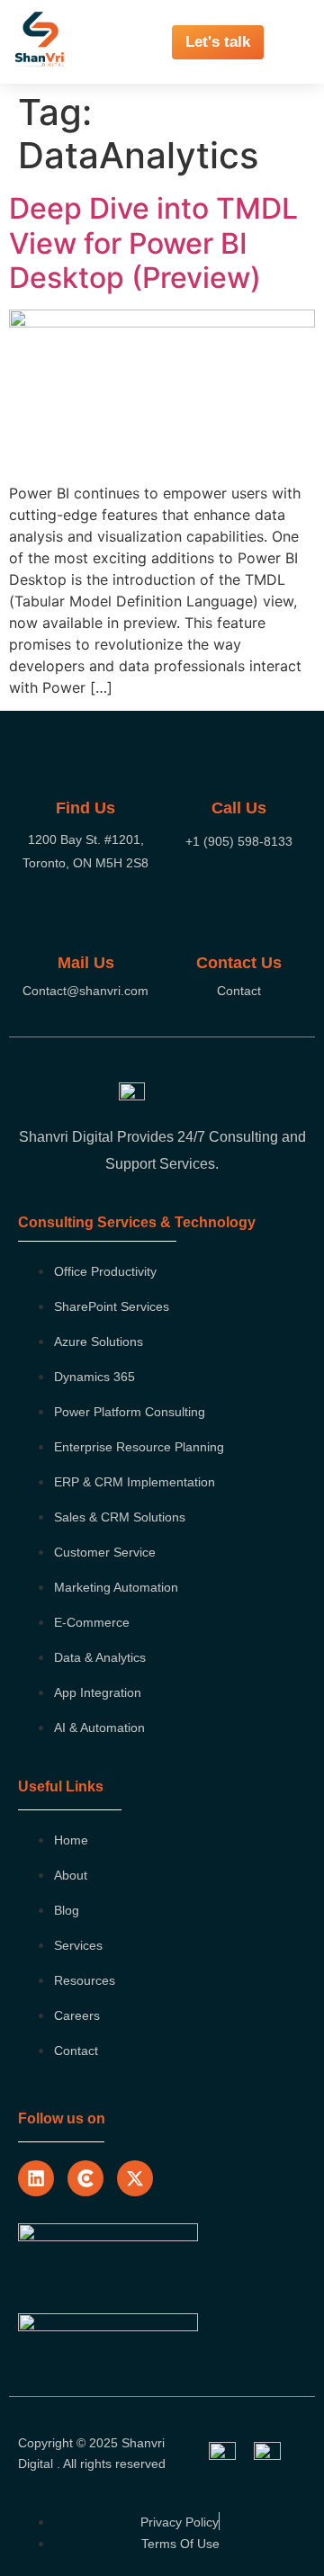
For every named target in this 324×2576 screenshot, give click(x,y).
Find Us (85, 808)
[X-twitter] (135, 2178)
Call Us (239, 808)
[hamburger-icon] (299, 42)
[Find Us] (85, 768)
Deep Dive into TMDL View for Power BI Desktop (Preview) (153, 243)
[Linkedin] (36, 2178)
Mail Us (86, 963)
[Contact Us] (238, 923)
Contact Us (239, 963)
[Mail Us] (85, 923)
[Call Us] (238, 768)
